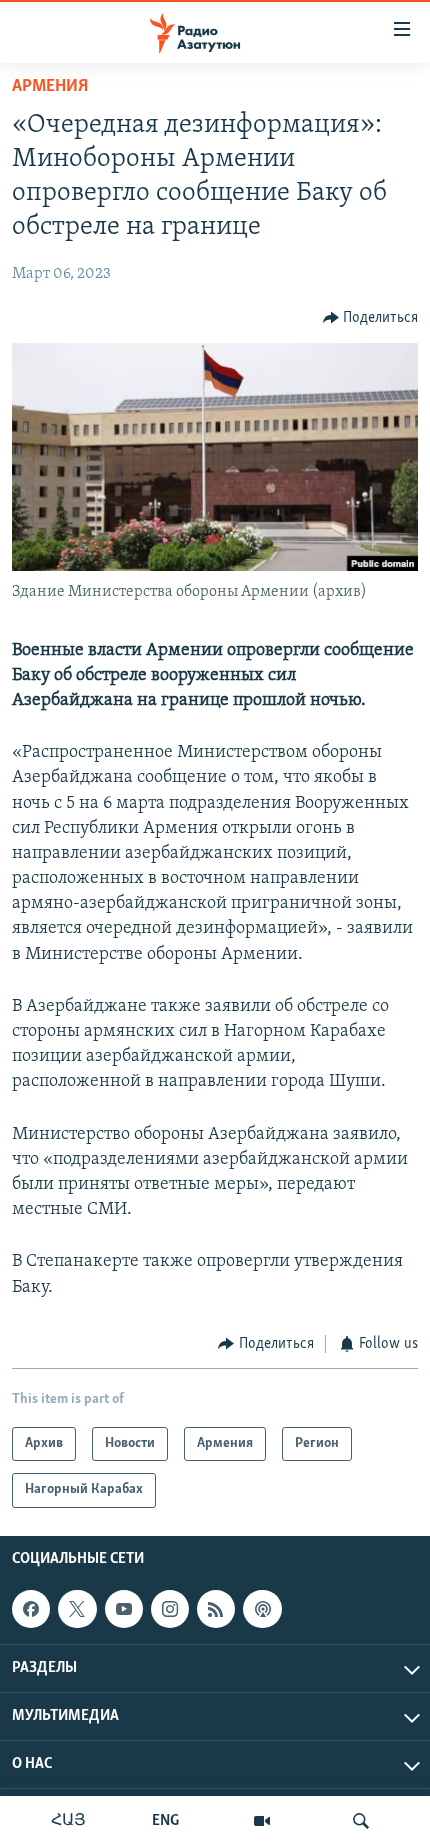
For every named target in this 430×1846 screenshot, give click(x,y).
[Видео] (262, 1821)
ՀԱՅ (68, 1821)
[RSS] (216, 1609)
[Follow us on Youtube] (124, 1609)
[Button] (371, 318)
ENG (165, 1821)
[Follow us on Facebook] (31, 1609)
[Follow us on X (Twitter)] (77, 1609)
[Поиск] (361, 1821)
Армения (50, 87)
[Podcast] (262, 1609)
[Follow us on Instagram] (170, 1609)
